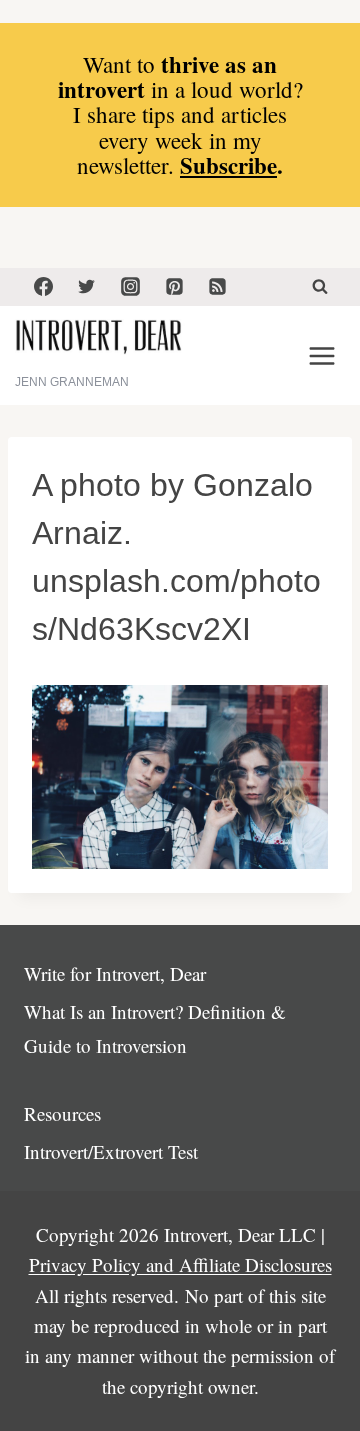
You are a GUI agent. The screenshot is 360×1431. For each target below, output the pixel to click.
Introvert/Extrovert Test (111, 1151)
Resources (62, 1113)
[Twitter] (87, 287)
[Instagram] (130, 287)
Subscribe (228, 165)
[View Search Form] (320, 287)
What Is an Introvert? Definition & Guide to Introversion (155, 1028)
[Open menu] (321, 355)
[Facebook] (43, 287)
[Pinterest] (174, 287)
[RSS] (218, 287)
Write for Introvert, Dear (115, 973)
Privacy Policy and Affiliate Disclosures (180, 1264)
